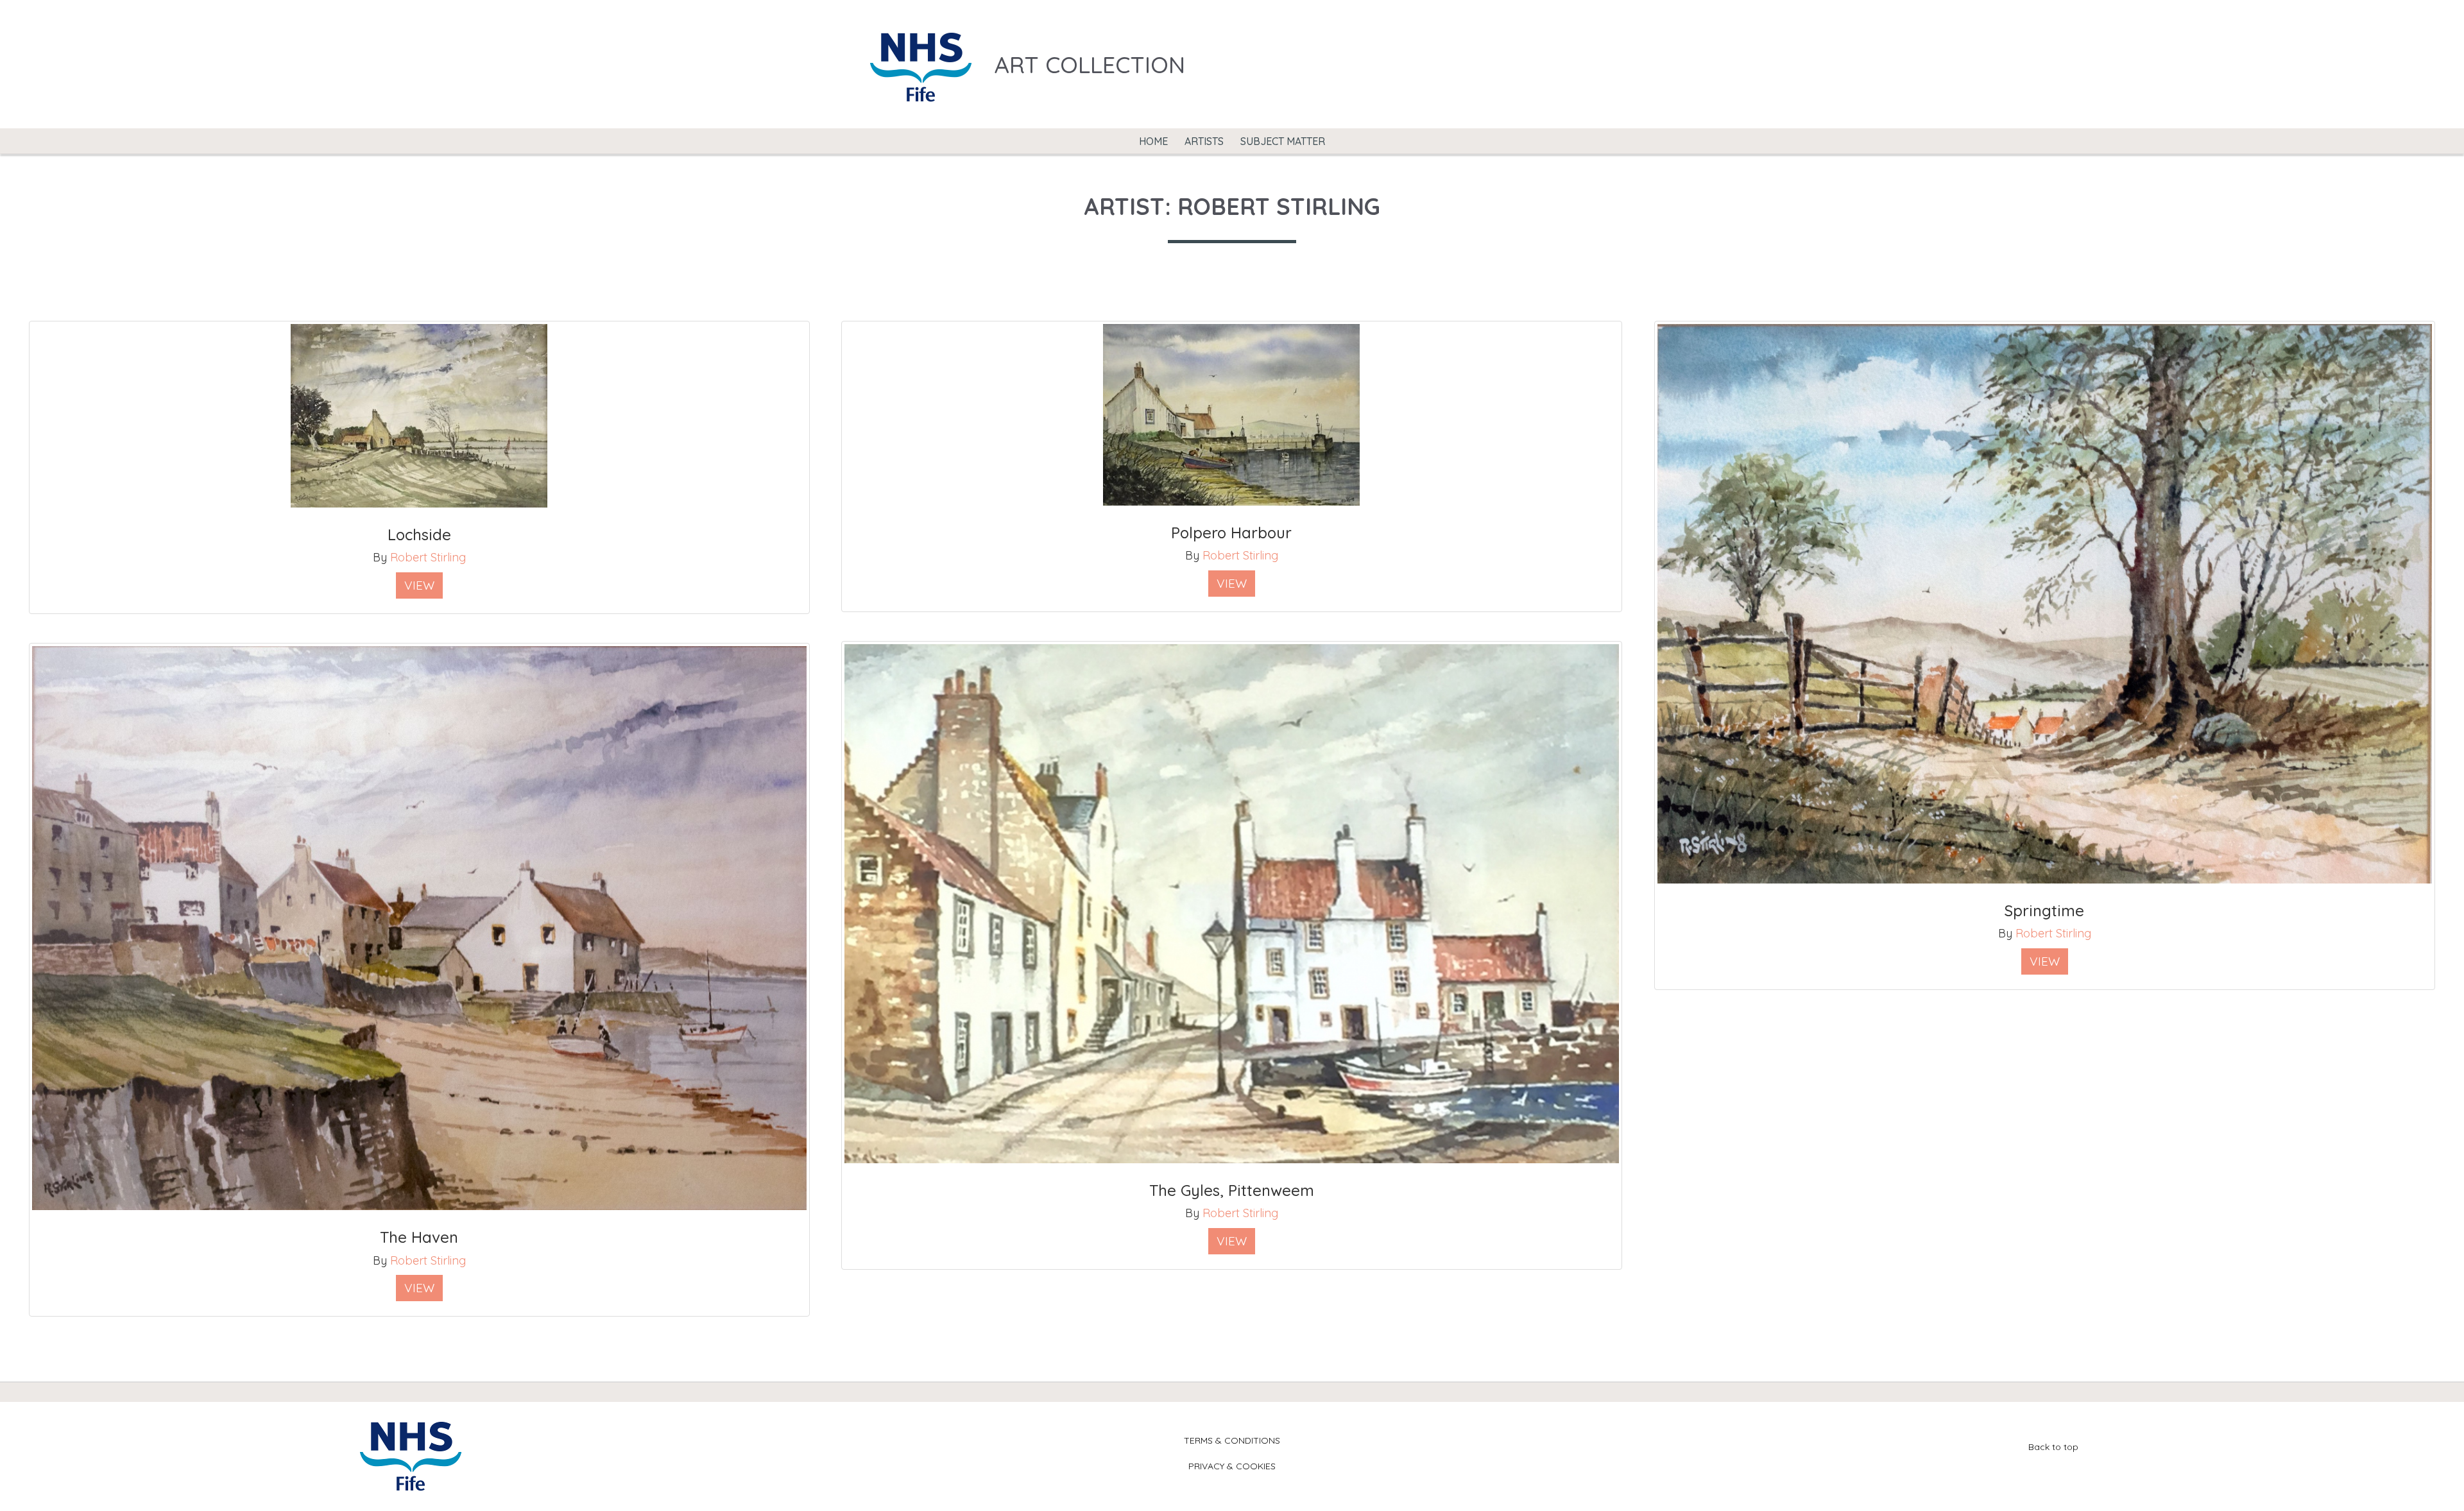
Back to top (2053, 1447)
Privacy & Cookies (1232, 1466)
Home (1153, 141)
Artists (1204, 141)
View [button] (419, 585)
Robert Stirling (428, 557)
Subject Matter (1283, 141)
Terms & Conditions (1232, 1440)
